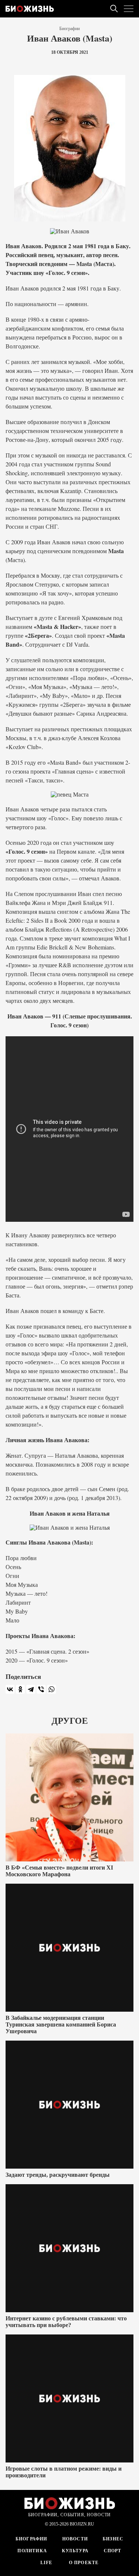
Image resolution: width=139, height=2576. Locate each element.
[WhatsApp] (52, 1689)
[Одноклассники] (20, 1689)
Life (47, 2563)
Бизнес (113, 2539)
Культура (75, 2551)
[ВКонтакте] (10, 1689)
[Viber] (41, 1689)
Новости (75, 2539)
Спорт (113, 2551)
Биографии (69, 29)
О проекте (83, 2563)
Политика (32, 2551)
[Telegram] (31, 1689)
